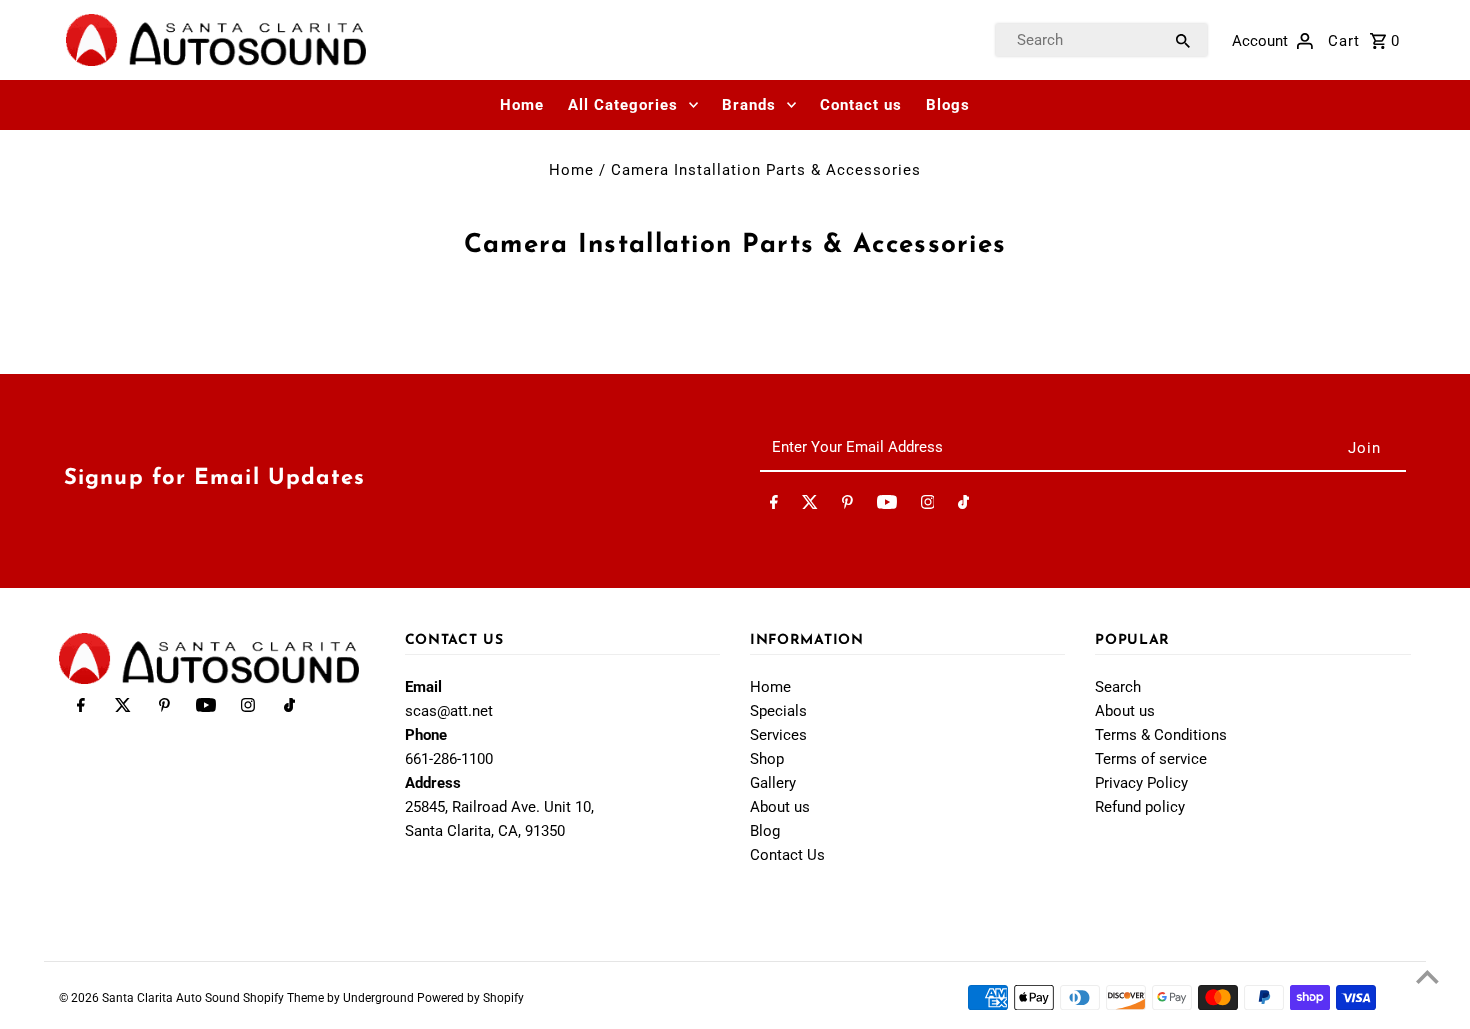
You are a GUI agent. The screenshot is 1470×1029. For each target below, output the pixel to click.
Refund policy (1140, 807)
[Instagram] (928, 506)
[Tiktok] (963, 506)
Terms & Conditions (1161, 735)
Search (1118, 687)
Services (778, 735)
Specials (778, 711)
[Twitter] (810, 506)
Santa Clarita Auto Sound (172, 998)
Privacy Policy (1141, 783)
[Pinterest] (847, 506)
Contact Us (787, 855)
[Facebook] (774, 506)
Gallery (773, 783)
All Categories (623, 105)
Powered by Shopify (470, 998)
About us (780, 807)
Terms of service (1151, 759)
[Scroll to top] (1427, 976)
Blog (765, 831)
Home (522, 105)
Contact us (861, 105)
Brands (749, 105)
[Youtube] (887, 506)
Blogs (948, 105)
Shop (767, 759)
